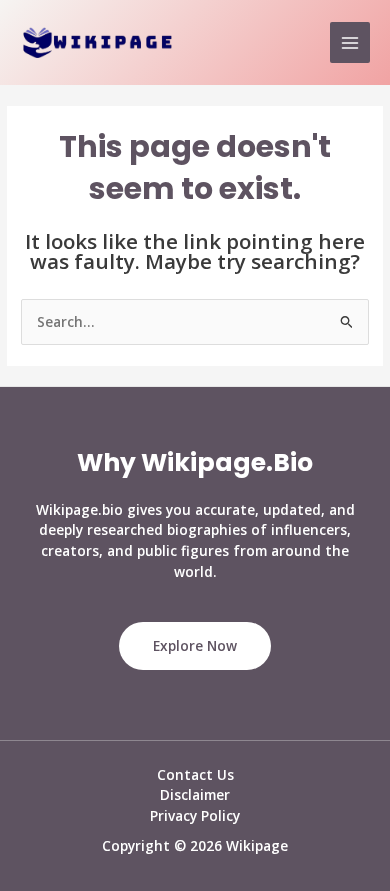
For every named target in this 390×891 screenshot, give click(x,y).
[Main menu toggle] (350, 42)
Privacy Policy (195, 815)
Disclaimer (195, 794)
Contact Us (195, 774)
